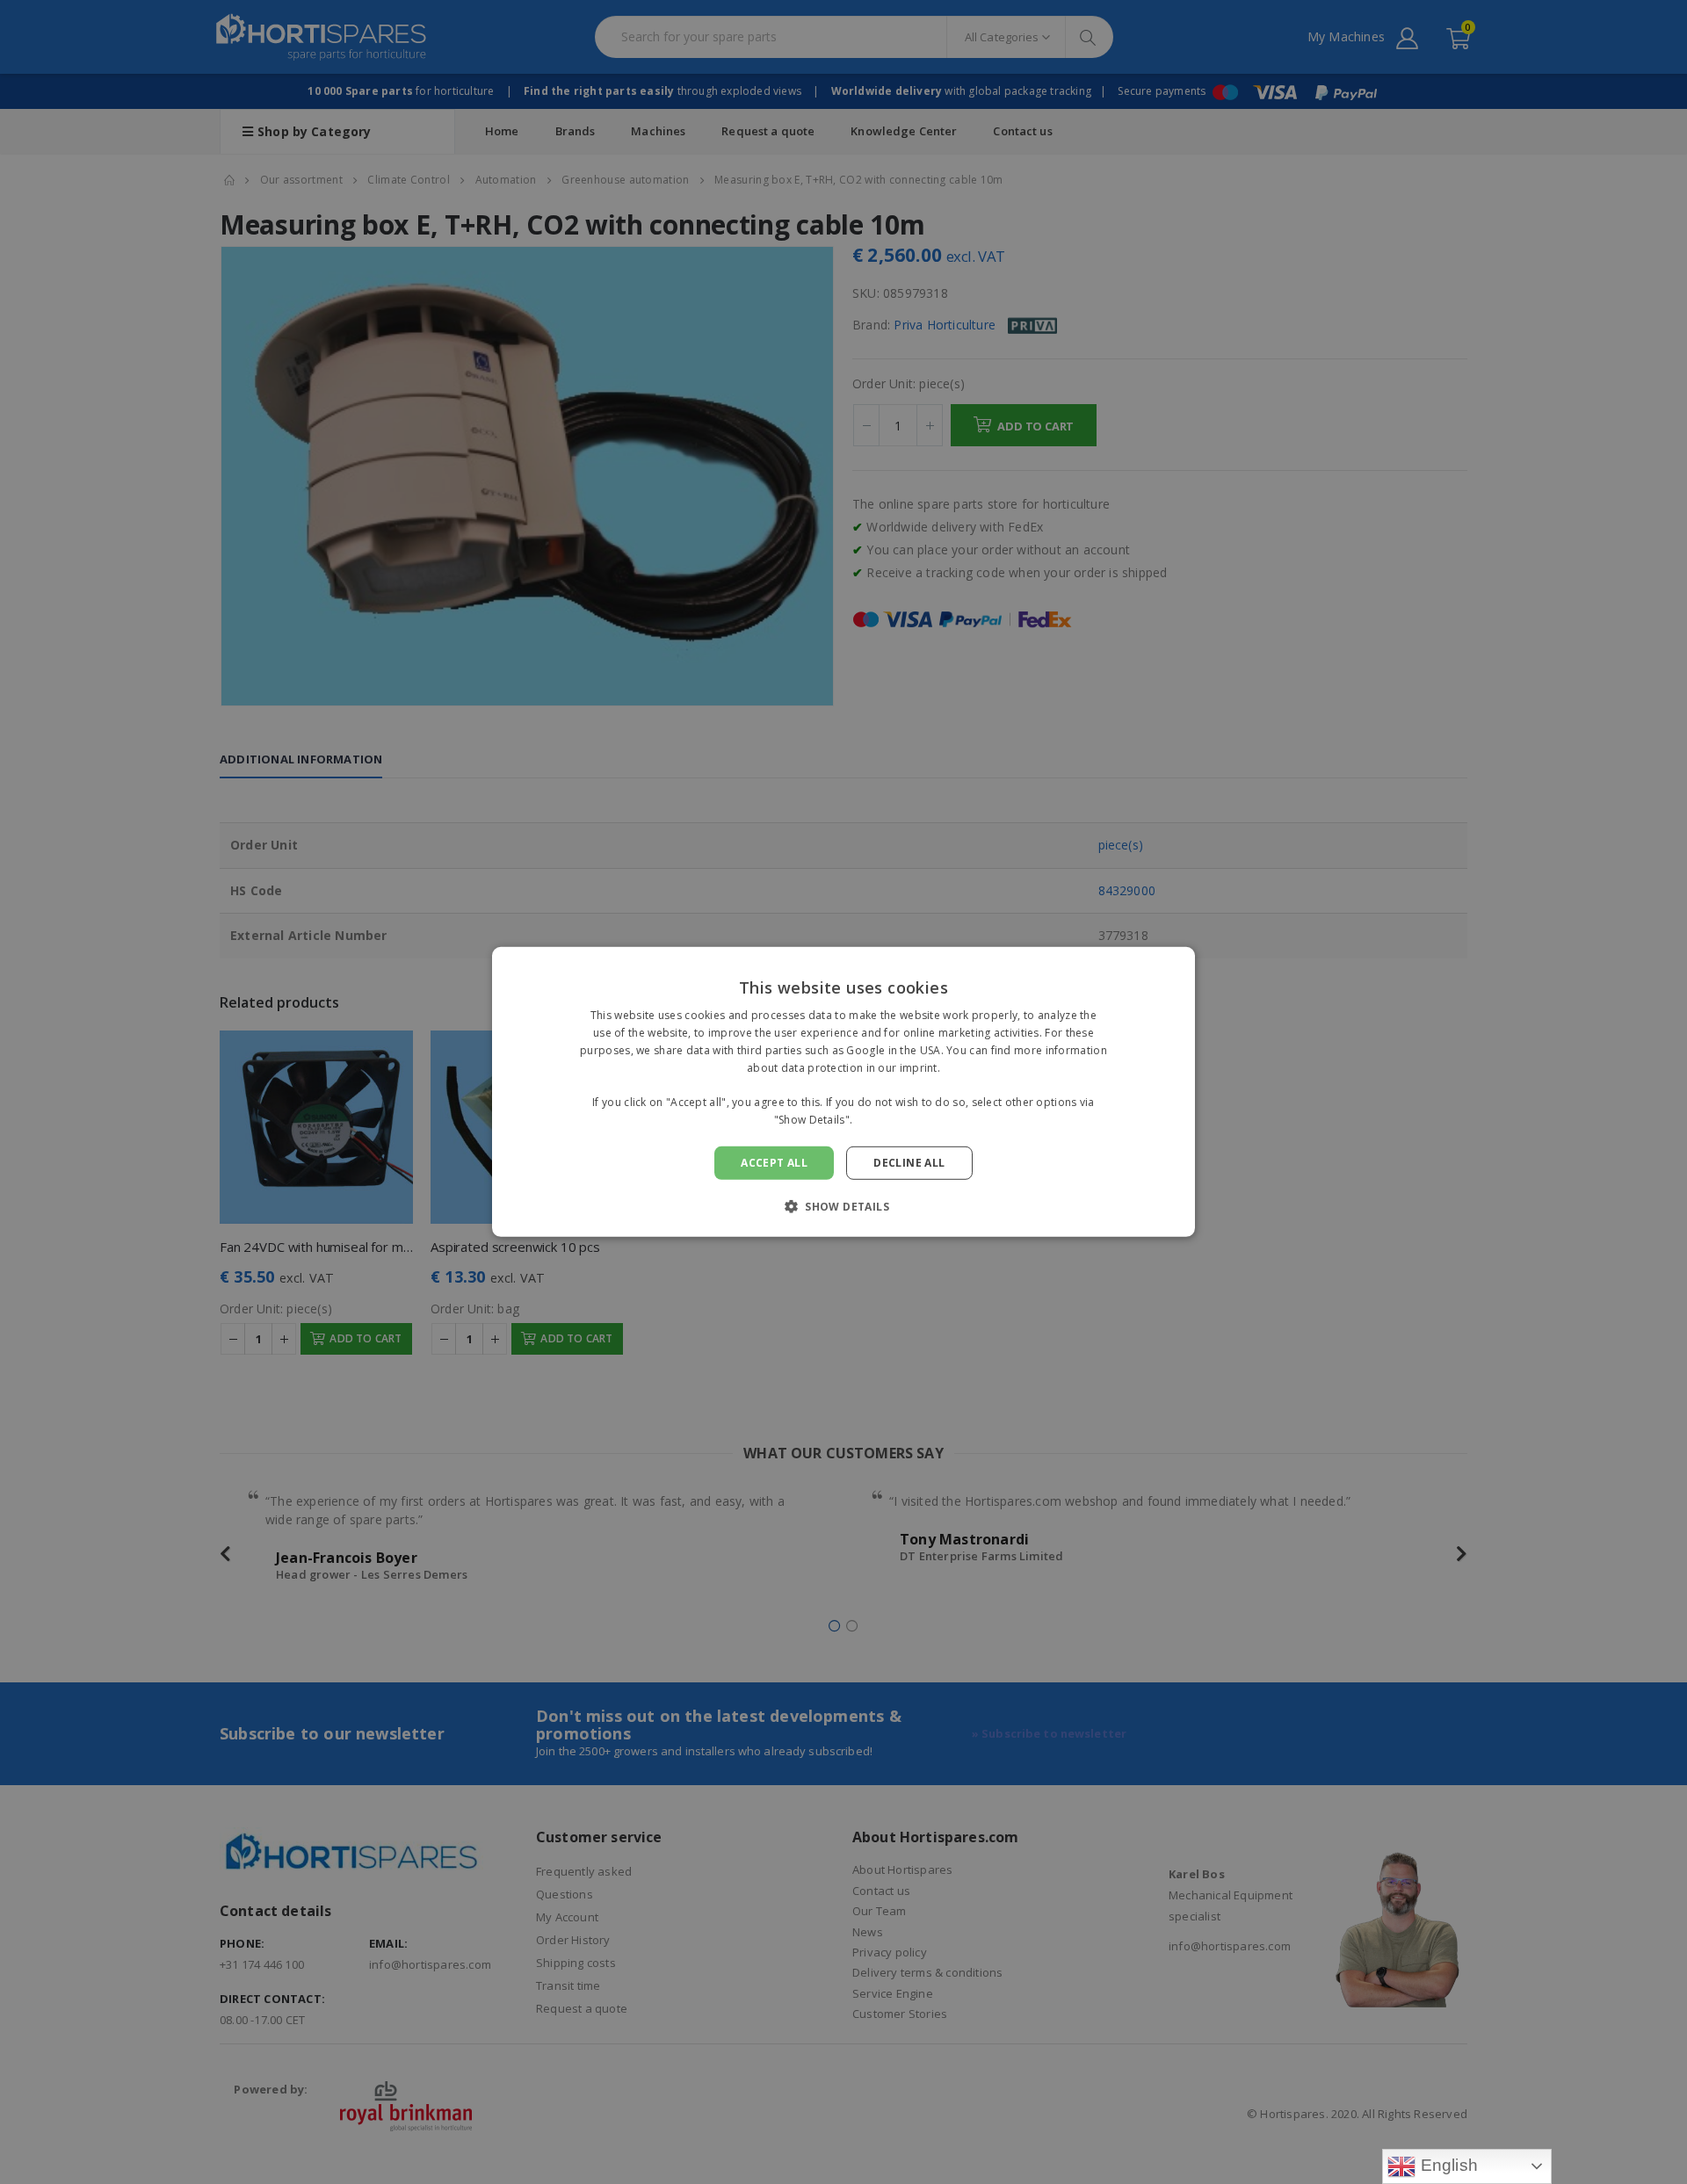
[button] (843, 1206)
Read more (885, 1120)
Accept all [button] (774, 1163)
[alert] (843, 1092)
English (1447, 2165)
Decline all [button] (909, 1163)
